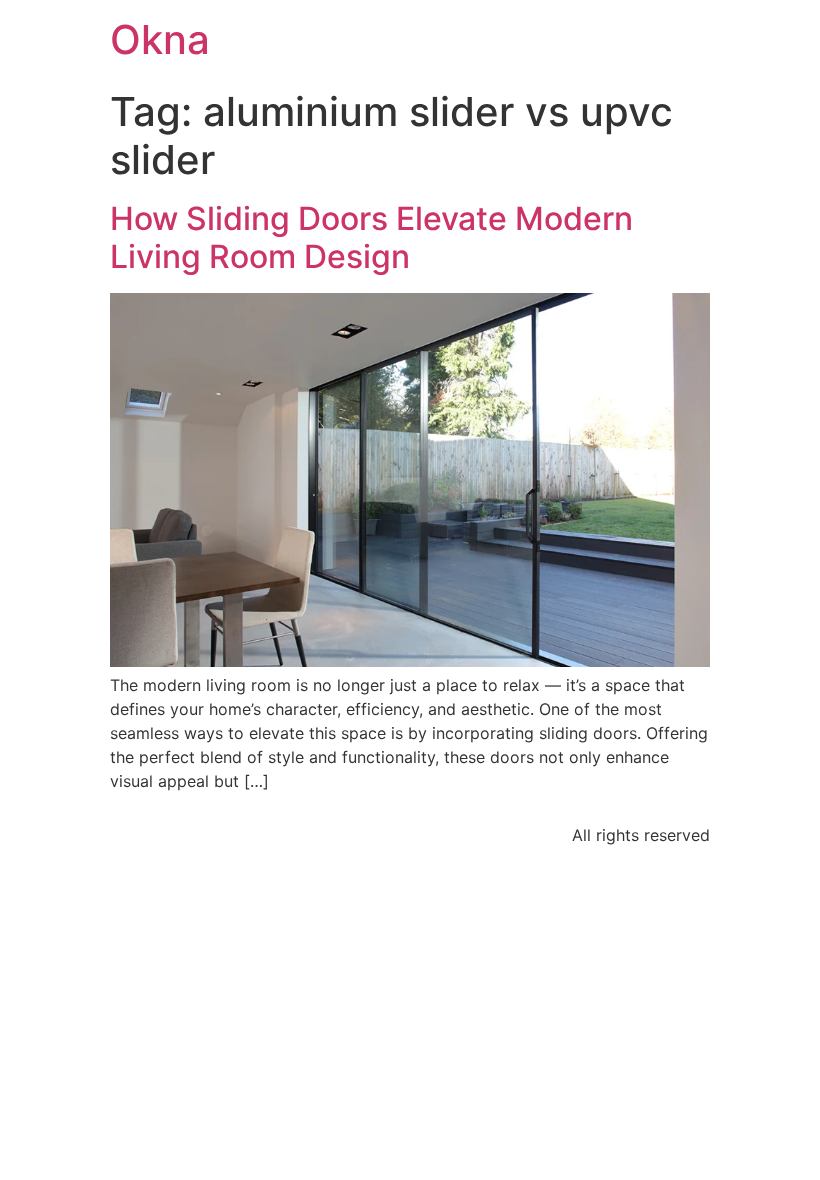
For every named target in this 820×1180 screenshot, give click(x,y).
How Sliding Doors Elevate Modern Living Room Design (371, 237)
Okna (160, 39)
